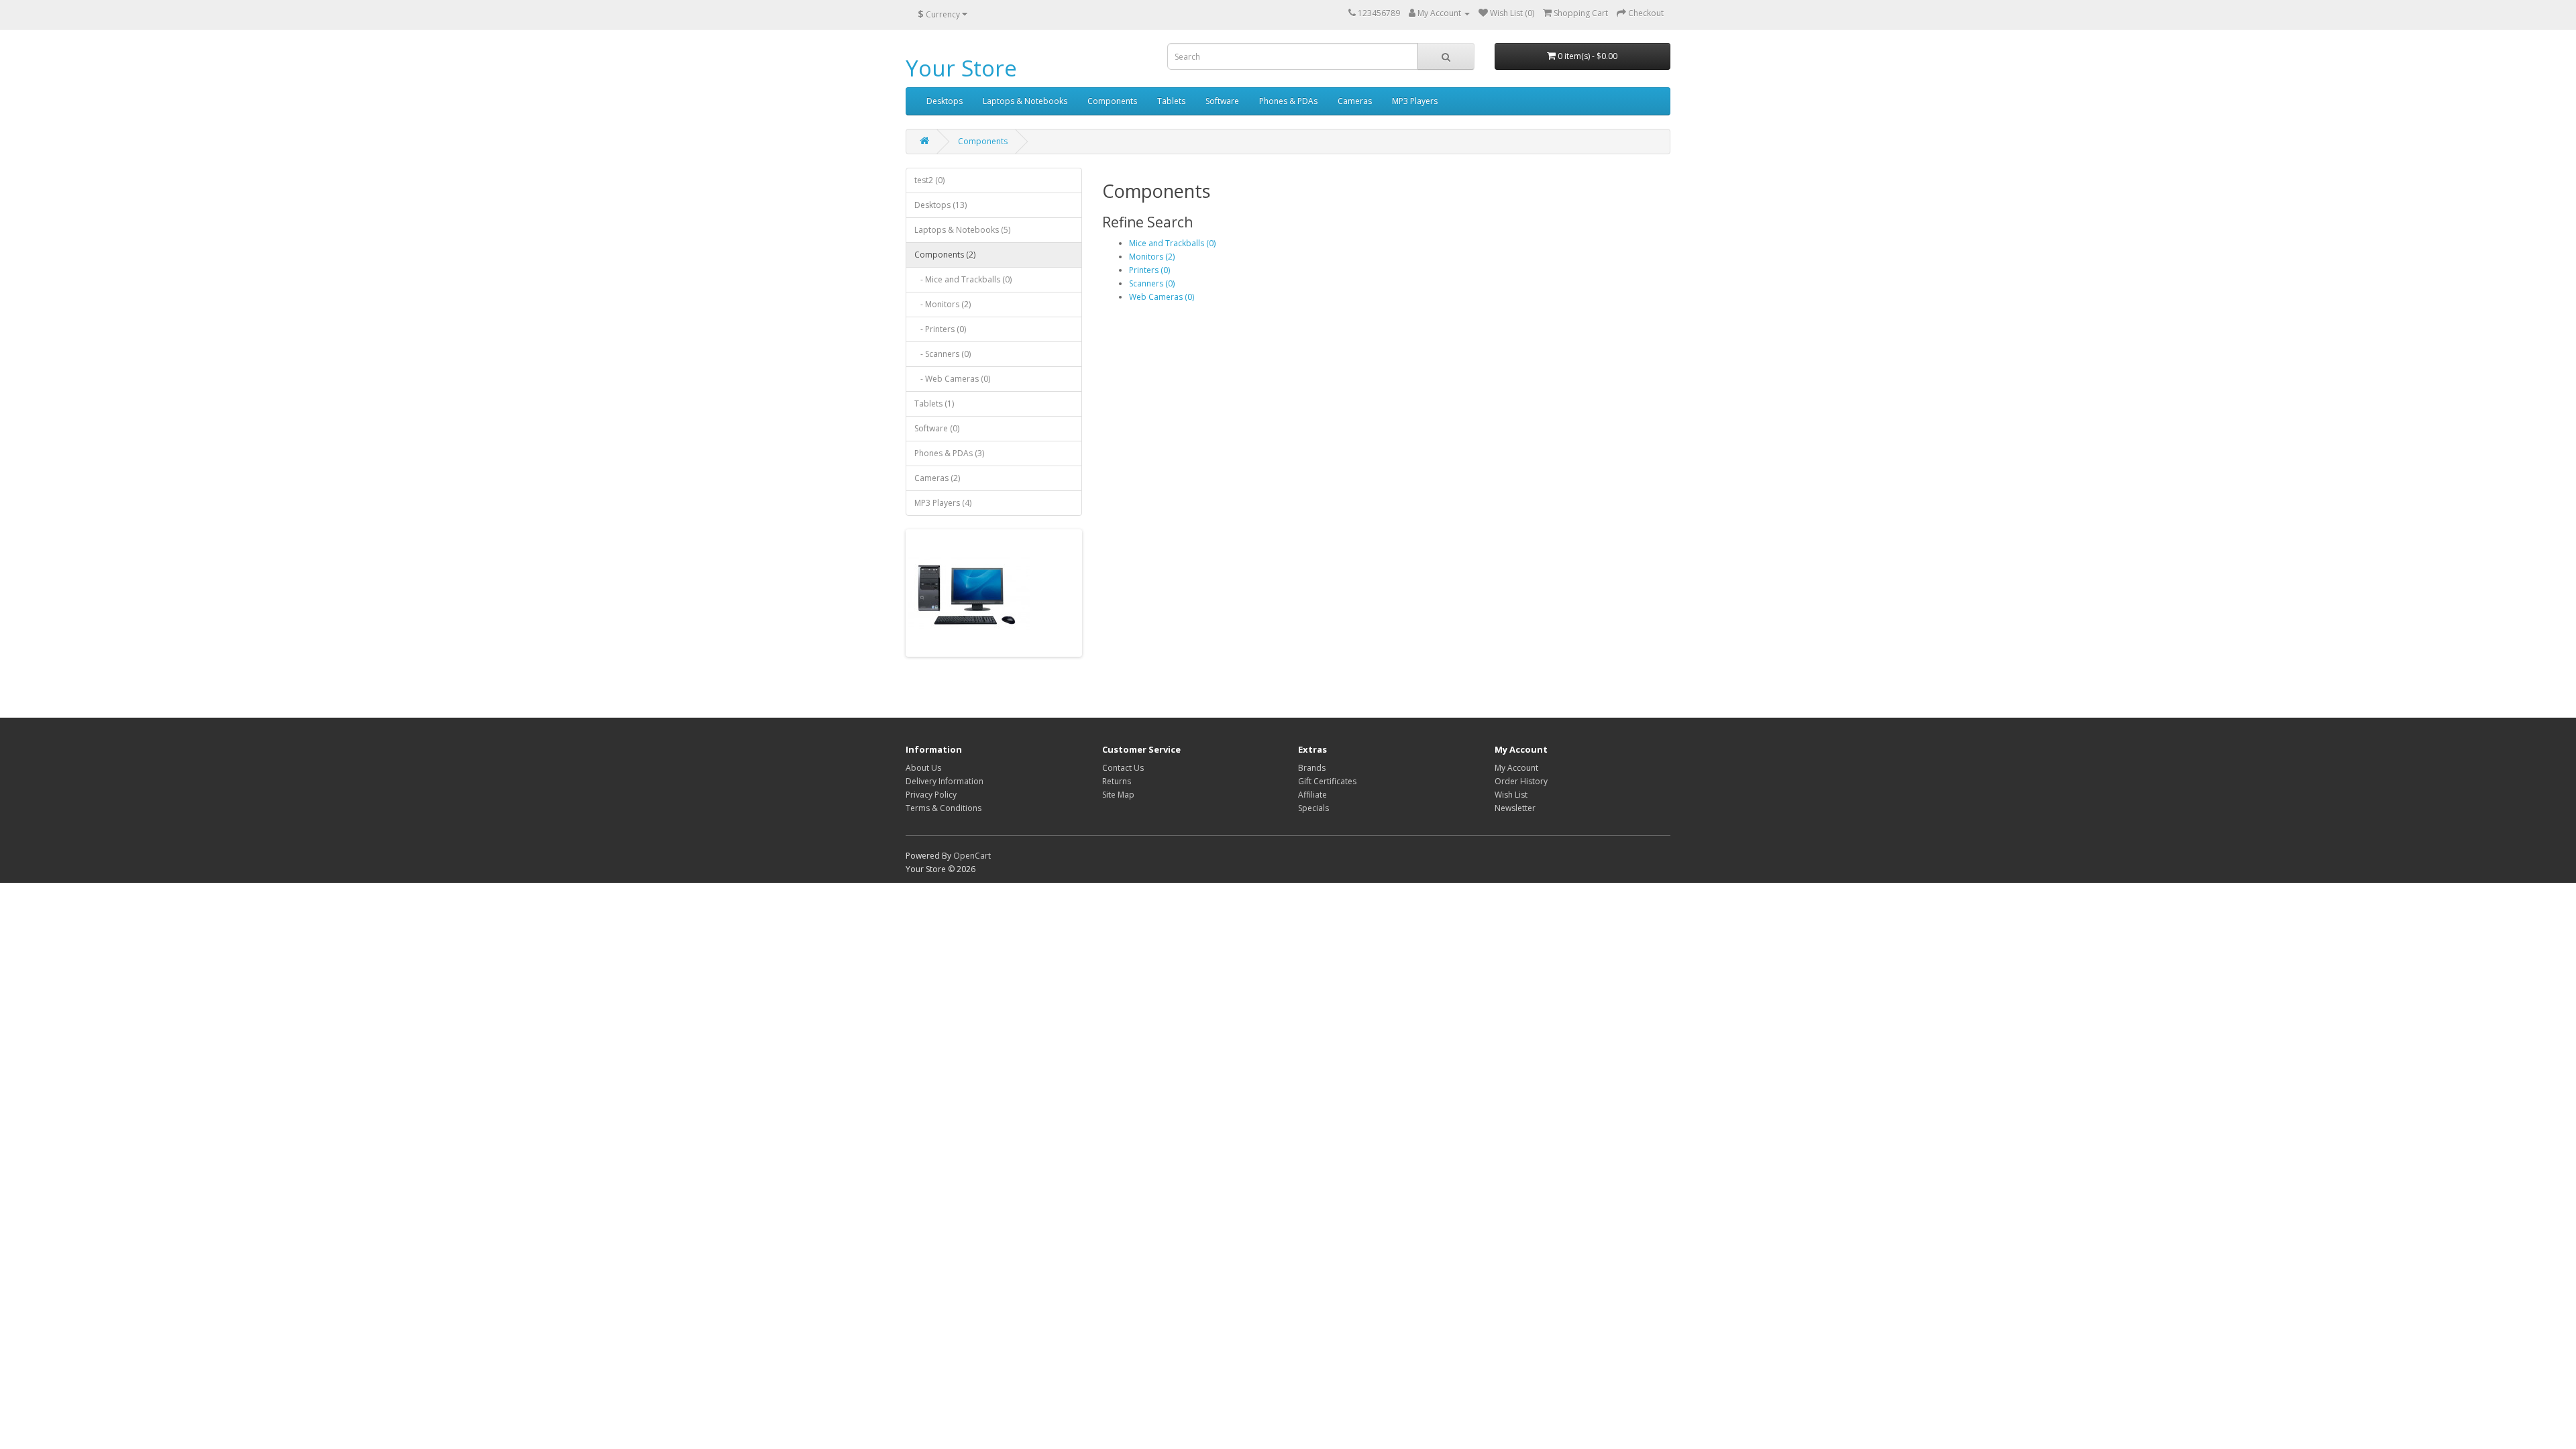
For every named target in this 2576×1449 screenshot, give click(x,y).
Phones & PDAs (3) (949, 453)
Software (1222, 101)
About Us (923, 768)
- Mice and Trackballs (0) (963, 279)
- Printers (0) (940, 329)
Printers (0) (1149, 270)
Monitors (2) (1152, 257)
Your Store (961, 68)
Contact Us (1123, 768)
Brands (1312, 768)
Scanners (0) (1152, 283)
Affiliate (1312, 795)
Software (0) (937, 428)
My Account (1516, 768)
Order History (1521, 781)
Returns (1117, 781)
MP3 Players (1415, 101)
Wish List (1511, 795)
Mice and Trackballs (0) (1172, 243)
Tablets (1171, 101)
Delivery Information (945, 781)
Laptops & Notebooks (1025, 101)
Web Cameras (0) (1162, 297)
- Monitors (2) (943, 304)
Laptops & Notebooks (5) (962, 230)
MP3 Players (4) (943, 503)
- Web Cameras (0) (952, 379)
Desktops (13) (941, 205)
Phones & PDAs (1288, 101)
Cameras (1355, 101)
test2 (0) (929, 180)
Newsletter (1515, 808)
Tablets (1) (934, 404)
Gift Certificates (1327, 781)
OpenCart (972, 856)
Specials (1313, 808)
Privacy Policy (931, 795)
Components (1112, 101)
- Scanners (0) (943, 354)
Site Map (1118, 795)
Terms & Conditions (944, 808)
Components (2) (945, 255)
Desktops (945, 101)
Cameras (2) (937, 478)
